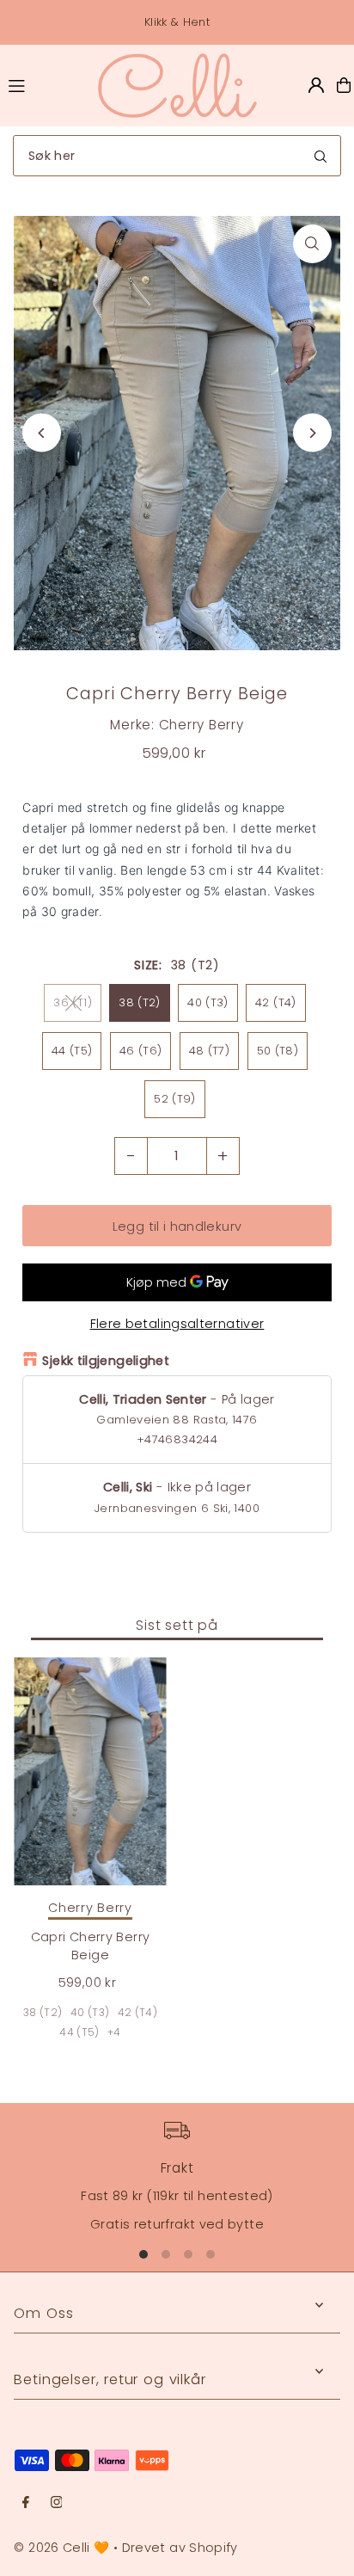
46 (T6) (141, 1051)
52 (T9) (175, 1099)
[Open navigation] (44, 84)
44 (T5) (72, 1051)
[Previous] (42, 433)
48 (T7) (210, 1051)
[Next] (312, 433)
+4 (114, 2032)
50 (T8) (278, 1051)
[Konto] (316, 85)
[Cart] (344, 85)
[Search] (320, 156)
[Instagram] (57, 2503)
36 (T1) (73, 1002)
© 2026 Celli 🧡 (61, 2548)
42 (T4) (276, 1002)
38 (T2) (140, 1002)
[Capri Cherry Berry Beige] (90, 1772)
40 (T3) (208, 1002)
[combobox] (177, 156)
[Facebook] (26, 2503)
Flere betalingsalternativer (177, 1324)
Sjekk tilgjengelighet (106, 1361)
